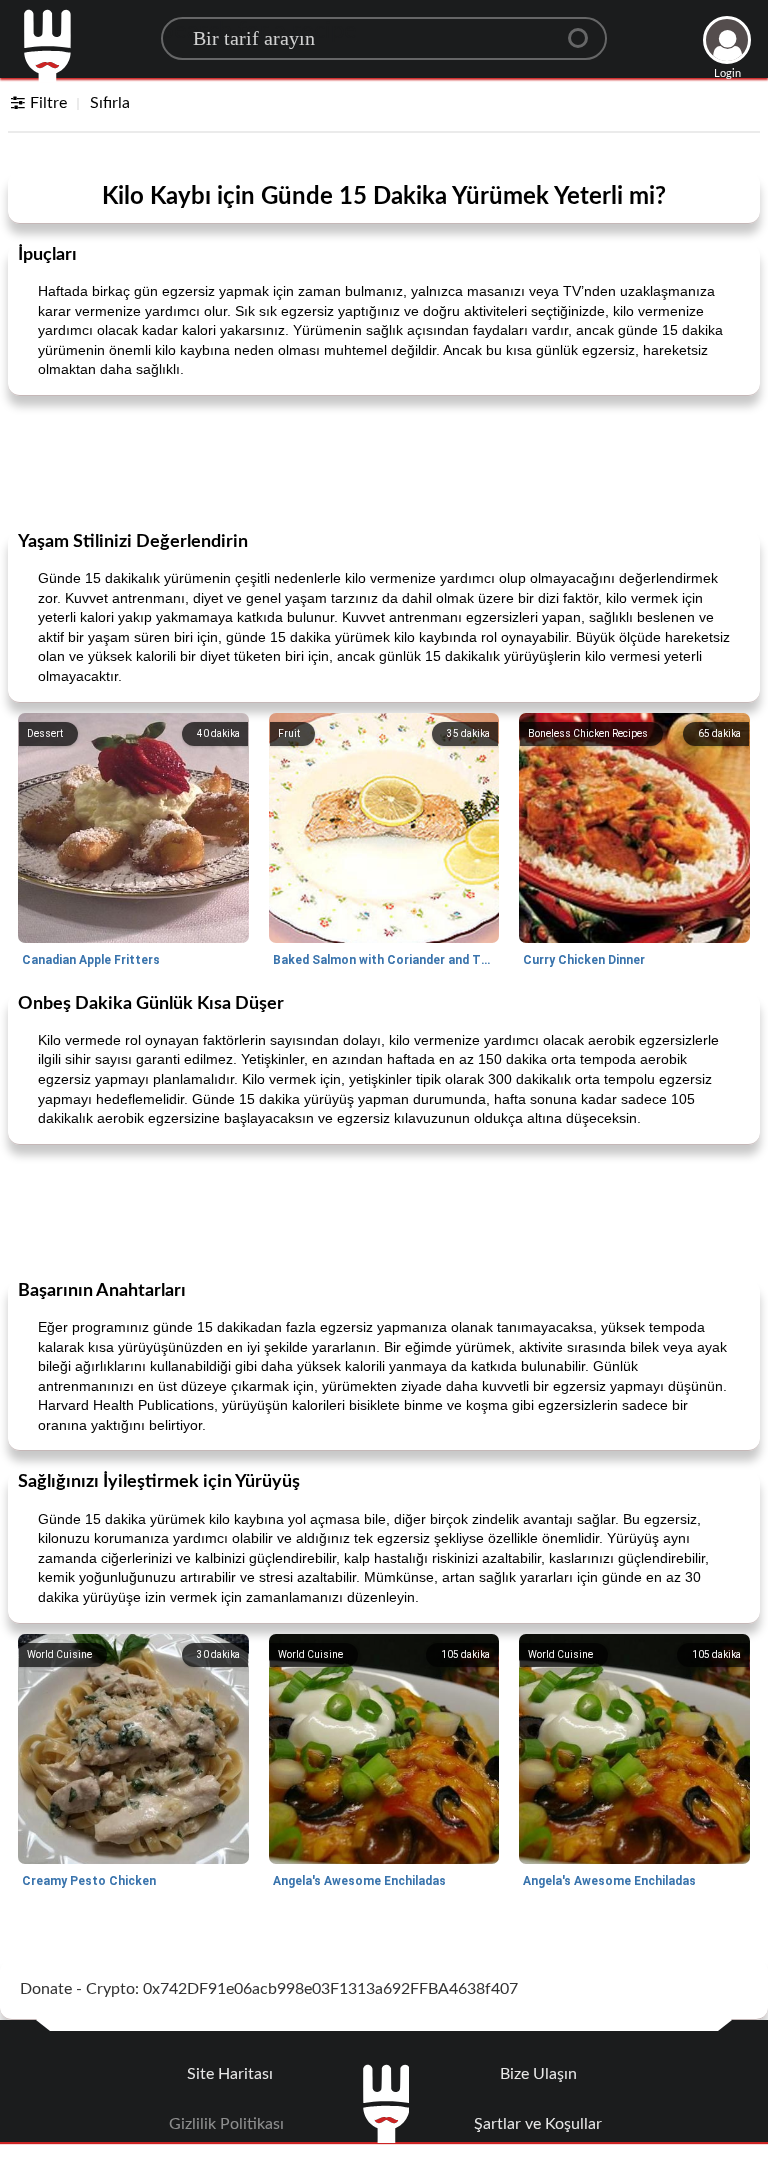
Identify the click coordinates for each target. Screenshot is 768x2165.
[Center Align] (585, 30)
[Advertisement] (384, 461)
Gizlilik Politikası (226, 2124)
